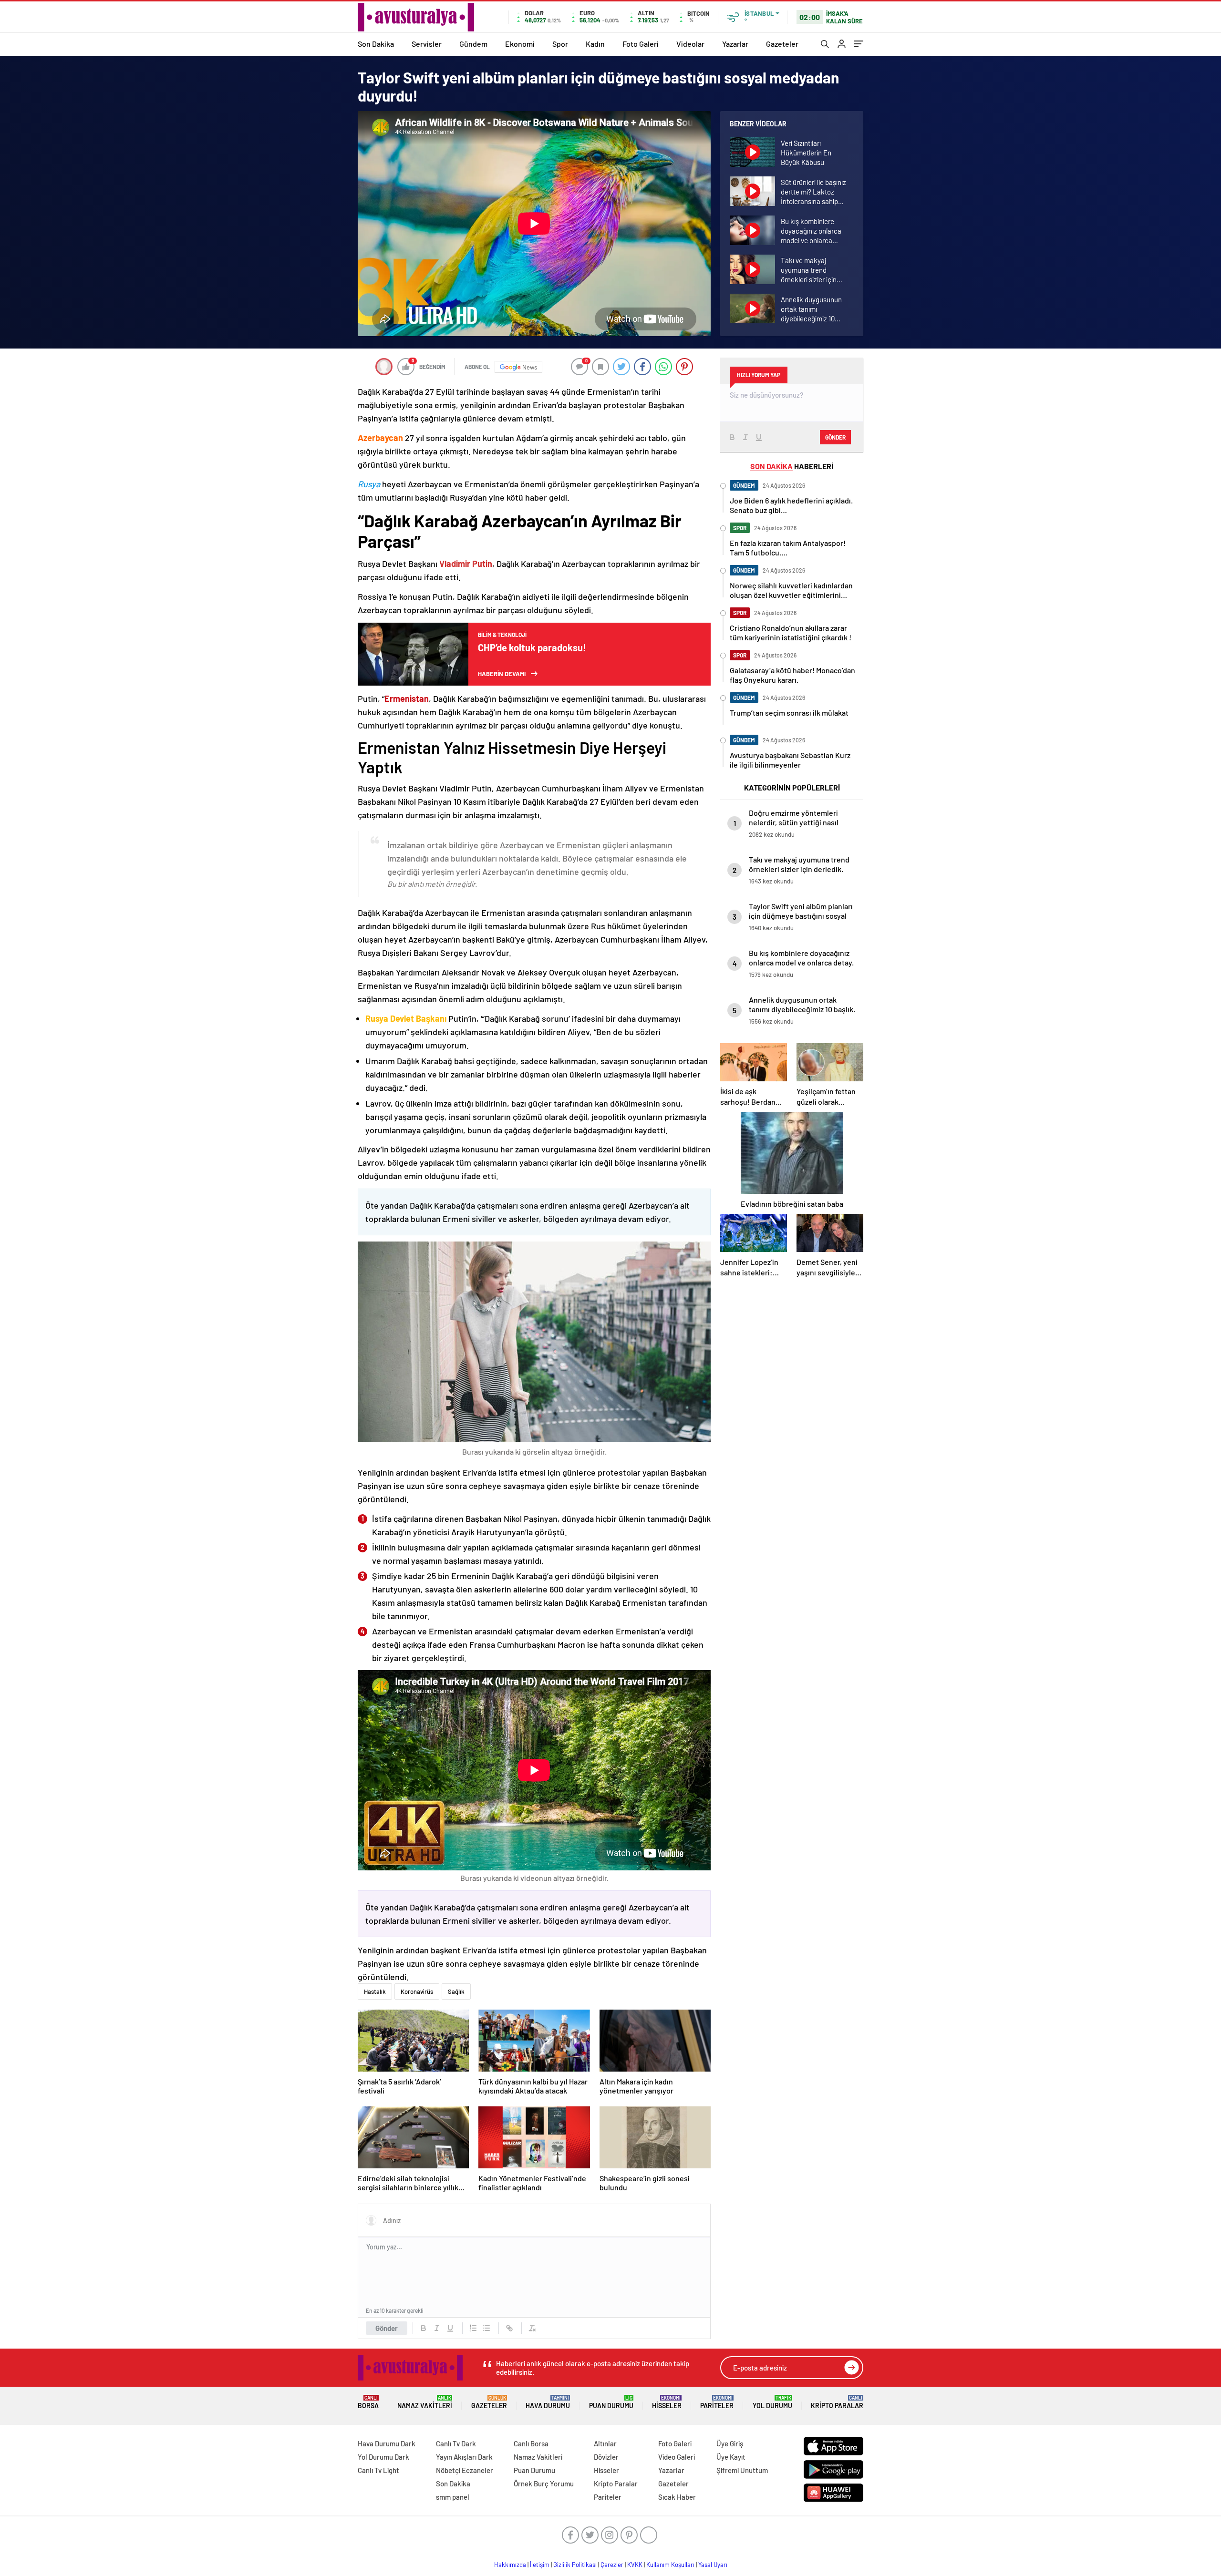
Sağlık (456, 1991)
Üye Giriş (730, 2443)
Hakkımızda (510, 2565)
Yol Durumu (772, 2402)
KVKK (635, 2565)
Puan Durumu (611, 2402)
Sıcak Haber (677, 2497)
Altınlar (605, 2443)
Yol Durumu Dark (383, 2457)
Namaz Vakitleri (425, 2402)
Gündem (473, 44)
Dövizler (606, 2457)
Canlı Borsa (531, 2443)
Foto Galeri (641, 44)
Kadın (595, 44)
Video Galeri (677, 2457)
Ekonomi (520, 44)
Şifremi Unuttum (742, 2470)
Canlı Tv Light (378, 2470)
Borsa (368, 2402)
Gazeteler (782, 44)
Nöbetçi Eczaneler (465, 2470)
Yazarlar (735, 44)
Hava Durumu (548, 2402)
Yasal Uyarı (713, 2565)
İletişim (540, 2565)
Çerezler (612, 2565)
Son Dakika (376, 44)
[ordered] (473, 2328)
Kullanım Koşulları (670, 2565)
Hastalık (375, 1991)
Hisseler (667, 2402)
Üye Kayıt (731, 2457)
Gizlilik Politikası (575, 2565)
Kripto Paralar (837, 2402)
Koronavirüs (417, 1991)
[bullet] (486, 2328)
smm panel (453, 2497)
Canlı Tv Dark (456, 2443)
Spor (560, 44)
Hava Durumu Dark (387, 2443)
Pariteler (717, 2402)
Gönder (387, 2328)
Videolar (690, 44)
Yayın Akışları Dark (464, 2457)
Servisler (427, 44)
